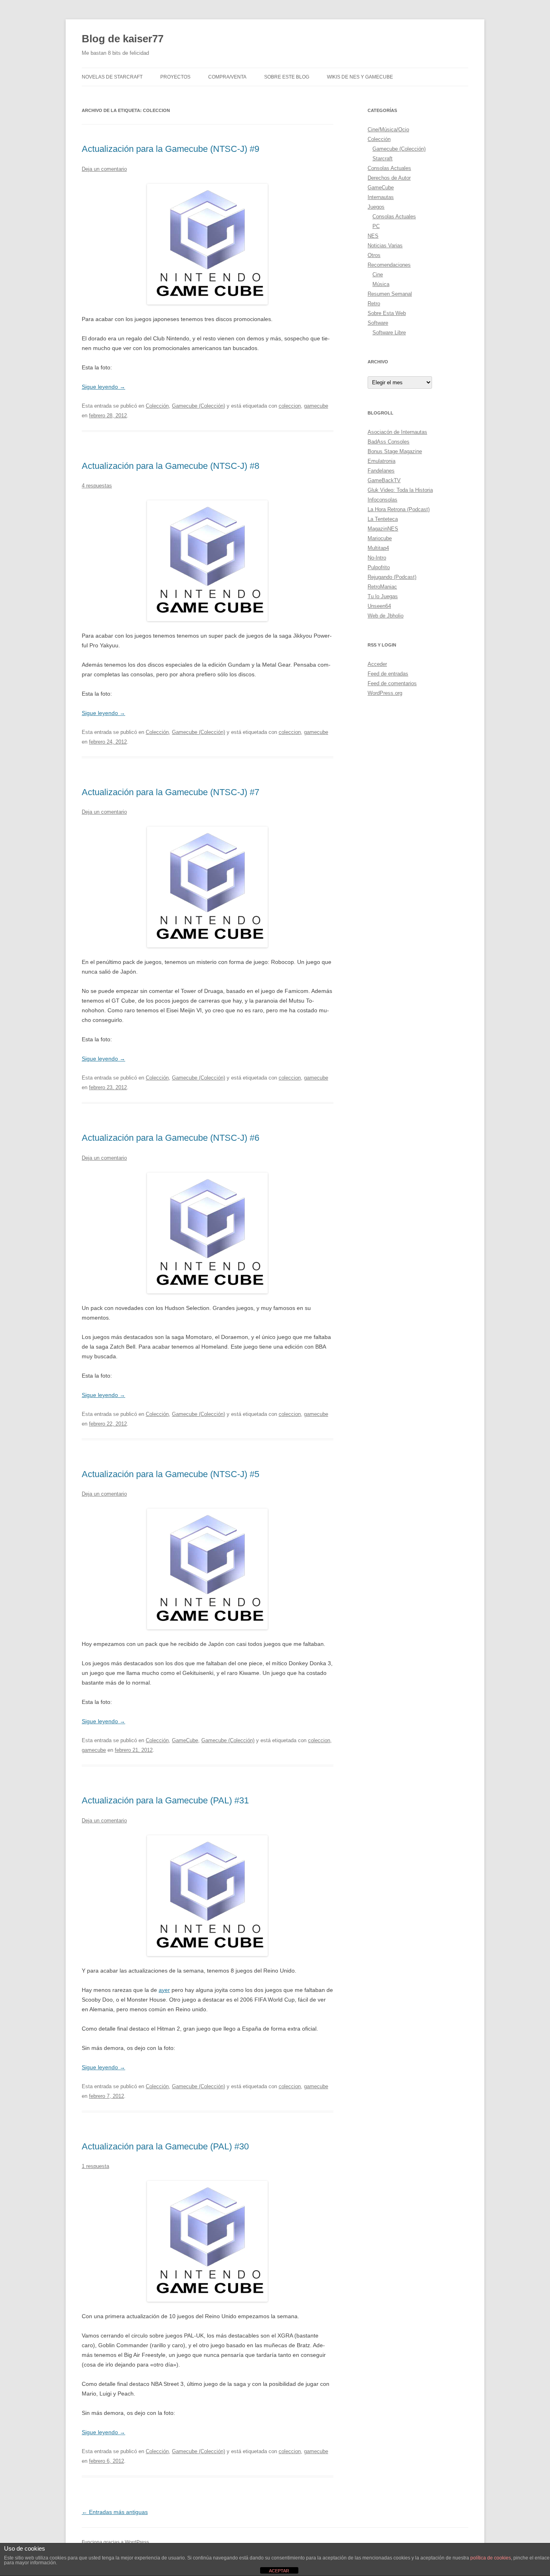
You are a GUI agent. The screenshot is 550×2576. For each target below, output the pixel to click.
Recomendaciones (389, 265)
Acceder (377, 664)
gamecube (316, 406)
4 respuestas (97, 486)
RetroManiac (382, 587)
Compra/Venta (227, 77)
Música (381, 284)
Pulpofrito (379, 567)
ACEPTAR (279, 2571)
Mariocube (380, 538)
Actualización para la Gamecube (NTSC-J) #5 (171, 1474)
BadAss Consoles (389, 442)
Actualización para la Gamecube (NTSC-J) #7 (171, 792)
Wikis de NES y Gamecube (360, 77)
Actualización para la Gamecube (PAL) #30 (165, 2146)
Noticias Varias (385, 246)
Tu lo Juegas (383, 596)
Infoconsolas (383, 500)
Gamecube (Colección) (198, 406)
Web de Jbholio (386, 616)
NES (373, 236)
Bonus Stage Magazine (395, 451)
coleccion (290, 406)
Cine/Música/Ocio (388, 130)
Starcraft (383, 159)
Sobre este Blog (287, 77)
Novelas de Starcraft (112, 77)
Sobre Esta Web (387, 313)
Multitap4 (378, 548)
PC (376, 226)
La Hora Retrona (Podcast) (399, 509)
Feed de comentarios (392, 683)
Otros (374, 255)
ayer (164, 1990)
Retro (374, 304)
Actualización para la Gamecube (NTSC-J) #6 (171, 1138)
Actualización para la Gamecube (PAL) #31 (165, 1800)
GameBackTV (384, 480)
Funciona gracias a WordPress (115, 2542)
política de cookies (491, 2558)
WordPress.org (385, 693)
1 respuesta (95, 2166)
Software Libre (389, 333)
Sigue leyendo (103, 387)
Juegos (376, 207)
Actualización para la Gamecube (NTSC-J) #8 (171, 466)
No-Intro (377, 558)
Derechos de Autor (389, 178)
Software (378, 323)
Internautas (381, 197)
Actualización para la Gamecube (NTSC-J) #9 (171, 149)
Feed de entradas (388, 674)
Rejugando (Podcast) (392, 577)
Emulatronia (381, 461)
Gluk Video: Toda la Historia (400, 490)
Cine (378, 275)
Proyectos (175, 77)
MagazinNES (383, 529)
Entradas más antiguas (115, 2512)
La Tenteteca (383, 519)
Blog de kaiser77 (123, 39)
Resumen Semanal (390, 294)
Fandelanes (381, 471)
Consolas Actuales (389, 168)
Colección (157, 406)
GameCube (185, 1740)
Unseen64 (379, 606)
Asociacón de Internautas (397, 432)
